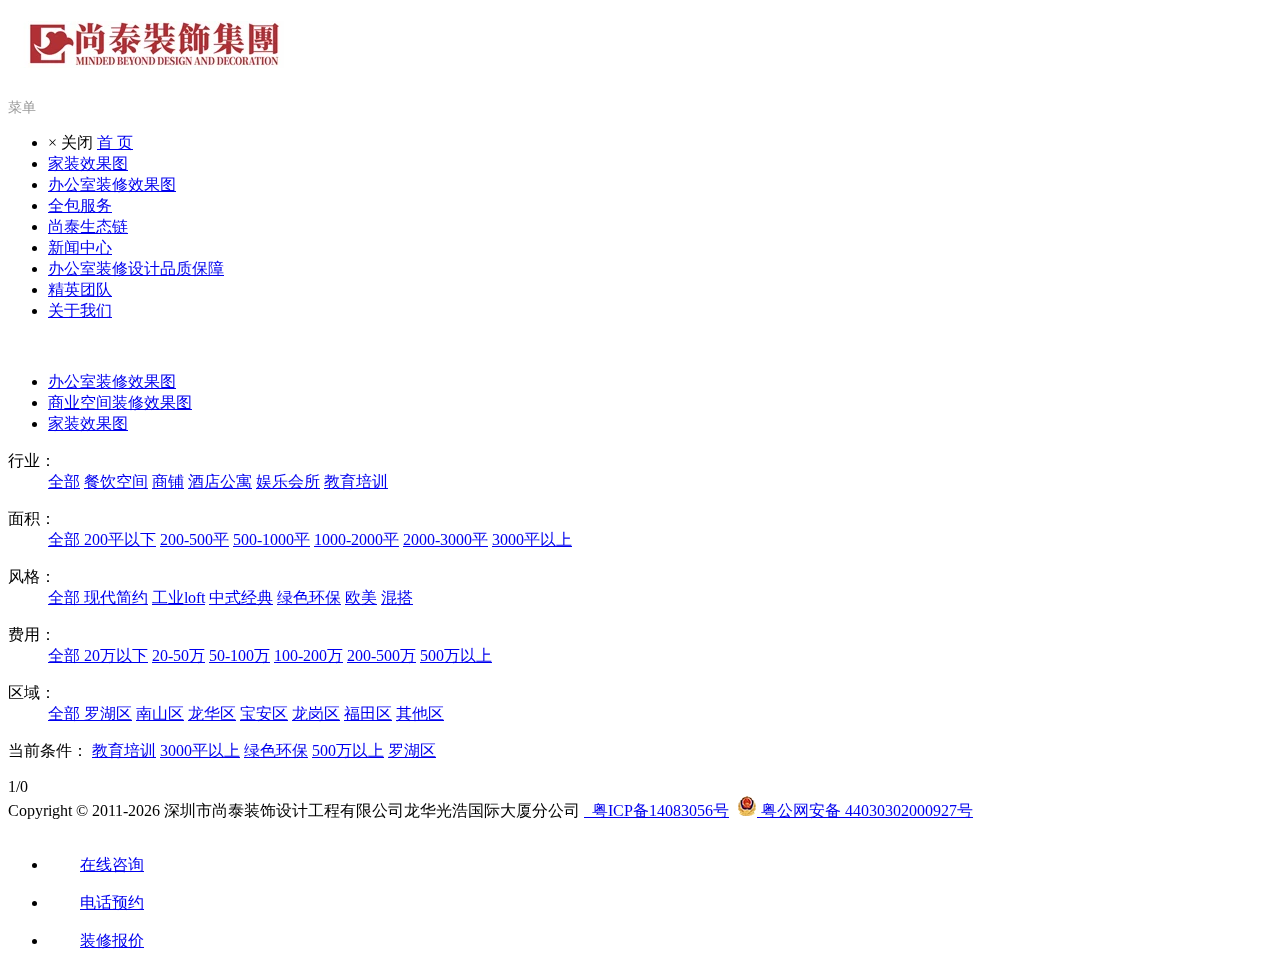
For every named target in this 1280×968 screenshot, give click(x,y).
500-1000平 (271, 539)
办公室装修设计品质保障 (136, 268)
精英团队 (80, 289)
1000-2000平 (356, 539)
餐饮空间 (116, 481)
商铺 (168, 481)
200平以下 (120, 539)
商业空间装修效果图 (120, 402)
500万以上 (456, 655)
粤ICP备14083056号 (656, 810)
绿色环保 (309, 597)
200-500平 (194, 539)
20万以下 (116, 655)
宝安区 (264, 713)
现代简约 (116, 597)
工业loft (178, 597)
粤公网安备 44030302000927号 (865, 810)
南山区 (160, 713)
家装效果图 (88, 163)
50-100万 (239, 655)
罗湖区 (108, 713)
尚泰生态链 (88, 226)
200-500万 (381, 655)
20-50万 (178, 655)
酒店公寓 (220, 481)
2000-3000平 (445, 539)
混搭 (397, 597)
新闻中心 (80, 247)
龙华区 (212, 713)
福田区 (368, 713)
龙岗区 (316, 713)
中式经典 (241, 597)
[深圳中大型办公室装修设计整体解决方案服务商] (155, 57)
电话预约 (112, 902)
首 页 (115, 142)
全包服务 (80, 205)
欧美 (361, 597)
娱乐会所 (288, 481)
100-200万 (308, 655)
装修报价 (112, 940)
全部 (64, 481)
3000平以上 (532, 539)
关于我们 (80, 310)
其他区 (420, 713)
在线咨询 (112, 864)
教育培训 (356, 481)
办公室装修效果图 (112, 184)
